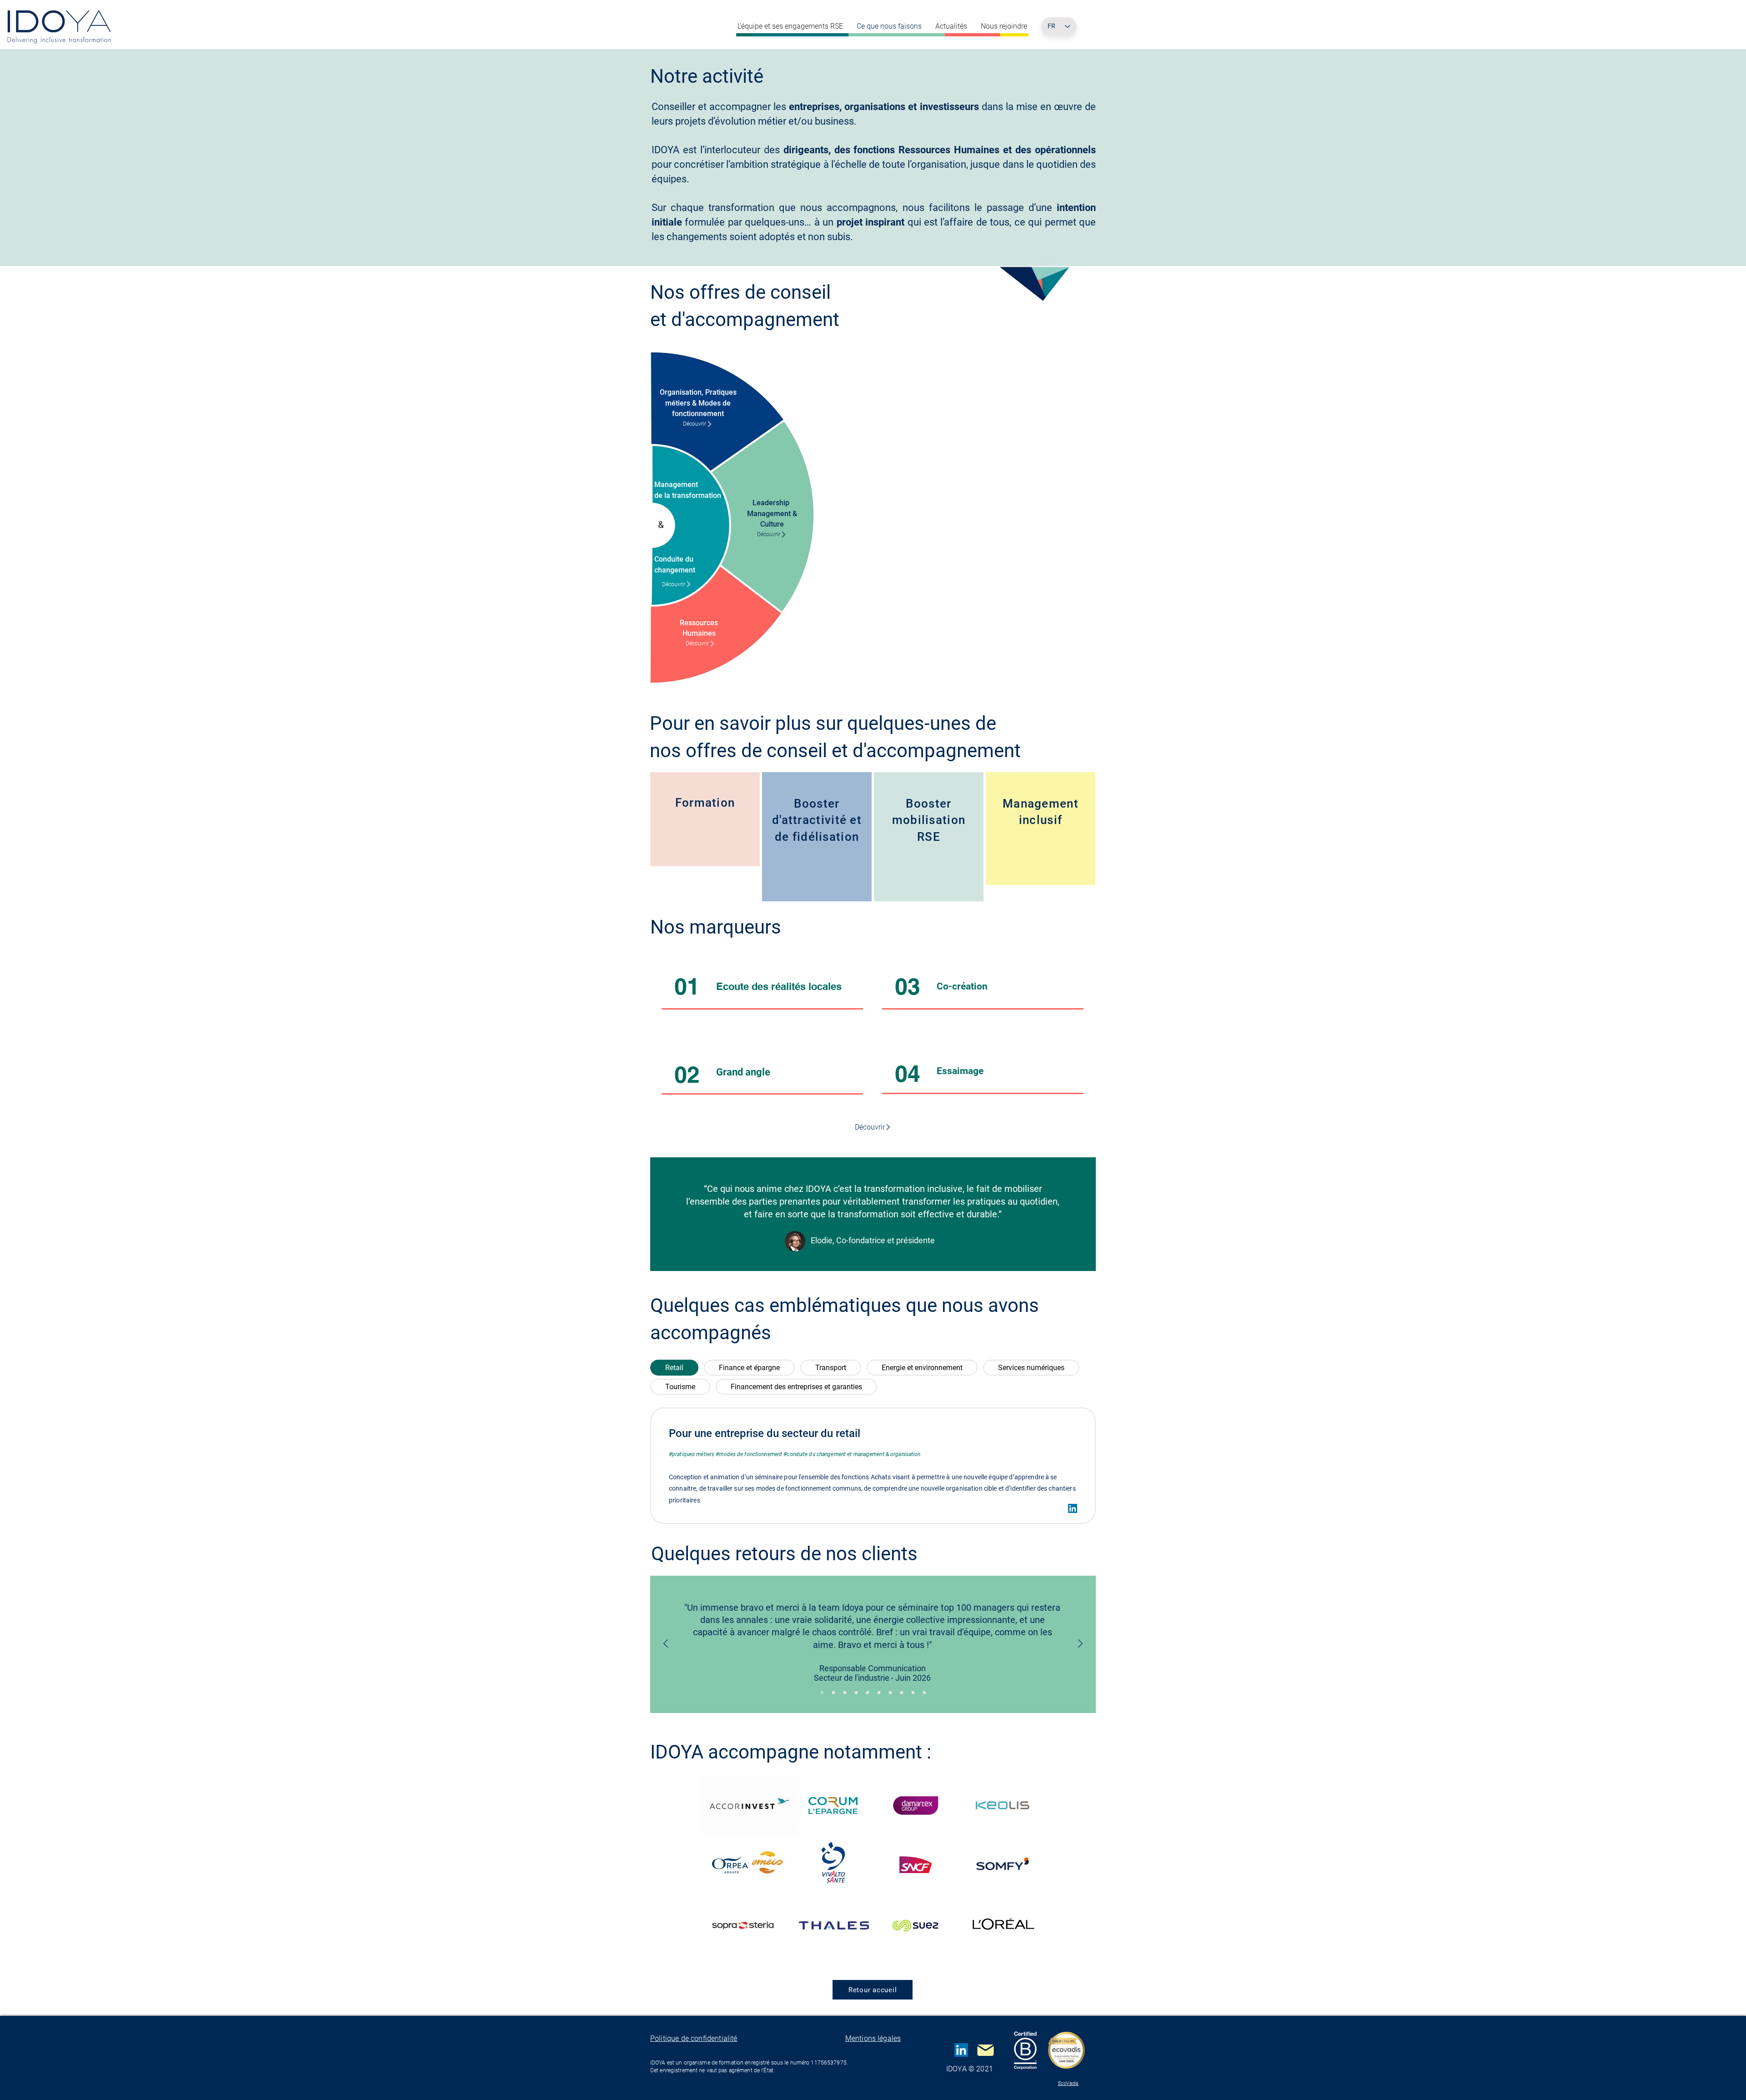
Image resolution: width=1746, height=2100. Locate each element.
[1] (822, 1693)
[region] (705, 819)
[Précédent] (666, 1644)
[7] (902, 1693)
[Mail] (985, 2050)
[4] (868, 1693)
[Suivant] (1080, 1644)
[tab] (674, 1368)
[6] (890, 1693)
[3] (856, 1693)
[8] (913, 1693)
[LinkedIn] (1073, 1508)
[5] (879, 1693)
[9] (924, 1693)
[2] (845, 1693)
